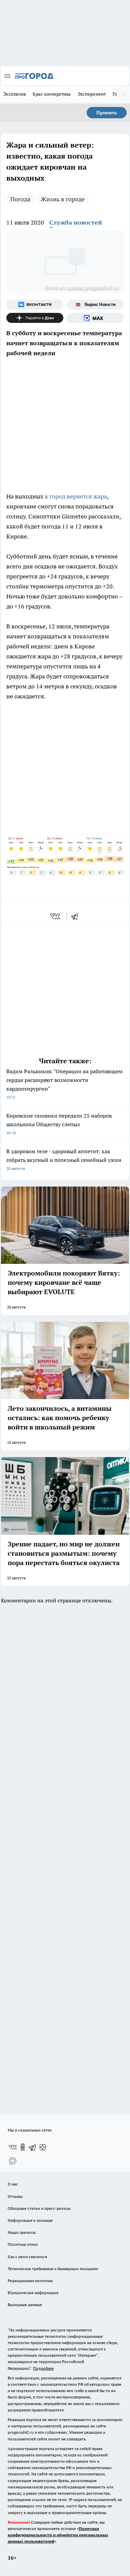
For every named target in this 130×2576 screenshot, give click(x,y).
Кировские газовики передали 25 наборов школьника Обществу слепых (59, 1124)
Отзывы (15, 2196)
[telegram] (77, 916)
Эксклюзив (15, 94)
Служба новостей (76, 222)
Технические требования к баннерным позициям (53, 2269)
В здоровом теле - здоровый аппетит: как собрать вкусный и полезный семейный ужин (64, 1159)
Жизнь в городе (63, 199)
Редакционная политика (30, 2281)
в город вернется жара (76, 496)
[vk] (56, 916)
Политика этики (23, 2244)
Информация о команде (30, 2220)
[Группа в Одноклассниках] (23, 2147)
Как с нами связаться (27, 2257)
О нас (13, 2184)
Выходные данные (25, 2305)
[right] (123, 95)
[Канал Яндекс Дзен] (35, 318)
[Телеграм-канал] (33, 2147)
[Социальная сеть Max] (95, 318)
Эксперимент (92, 94)
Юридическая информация (33, 2293)
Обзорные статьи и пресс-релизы (39, 2208)
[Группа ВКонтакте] (35, 305)
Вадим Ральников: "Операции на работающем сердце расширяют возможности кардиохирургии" (64, 1084)
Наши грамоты (22, 2232)
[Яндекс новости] (95, 305)
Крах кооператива (52, 94)
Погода (20, 199)
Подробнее (43, 2368)
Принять (107, 113)
